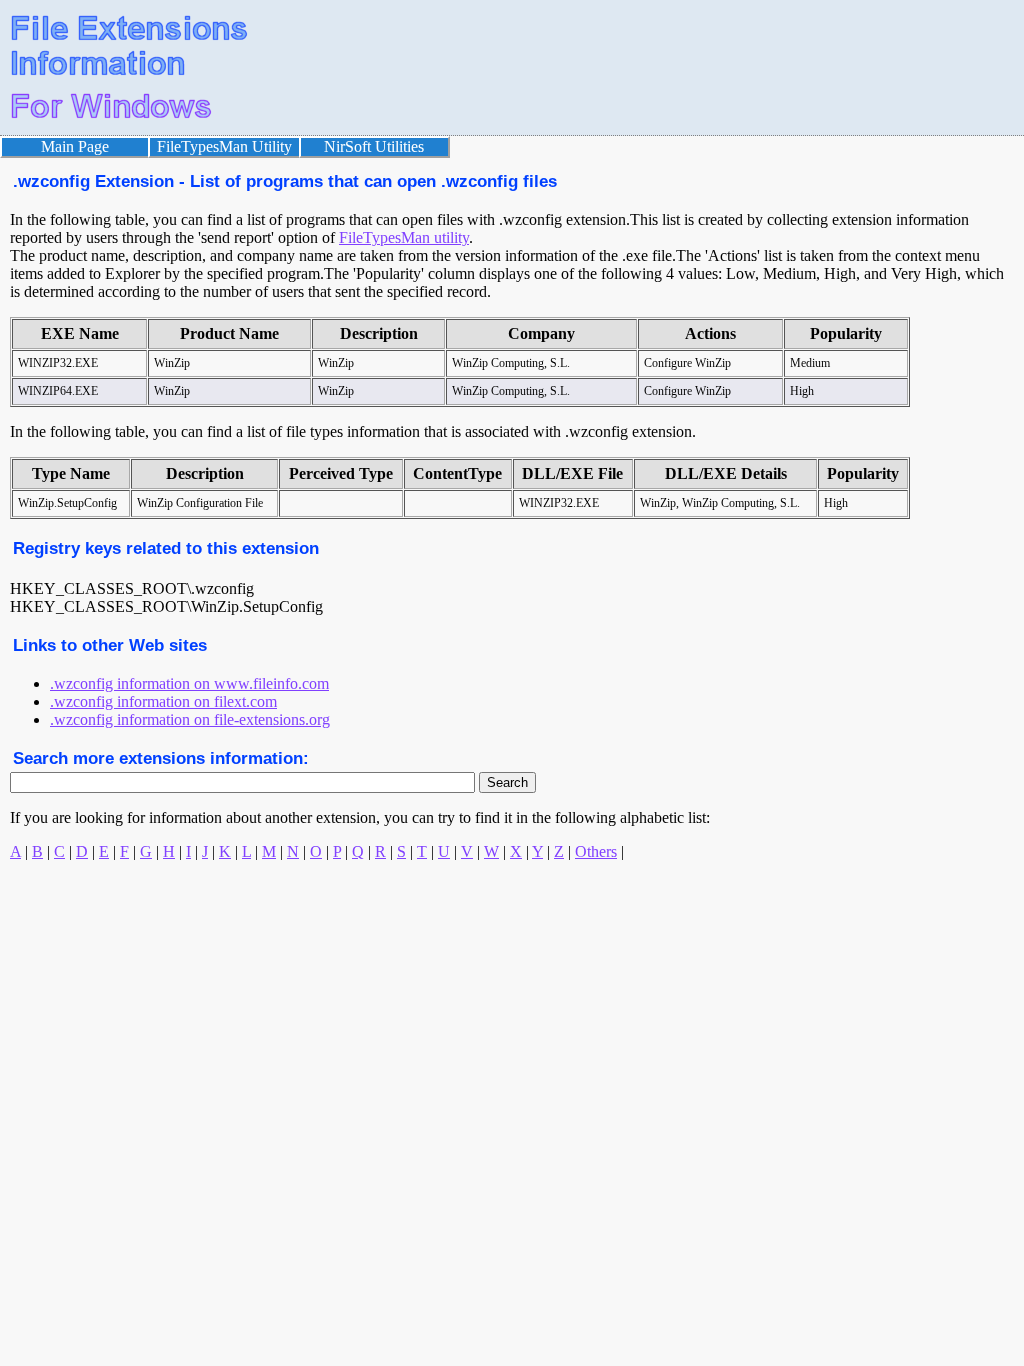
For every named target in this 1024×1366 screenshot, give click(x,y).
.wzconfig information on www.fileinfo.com (189, 683)
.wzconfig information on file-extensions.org (190, 719)
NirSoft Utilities (374, 146)
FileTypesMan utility (404, 237)
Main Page (75, 146)
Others (596, 851)
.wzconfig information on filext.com (163, 701)
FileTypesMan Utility (224, 146)
